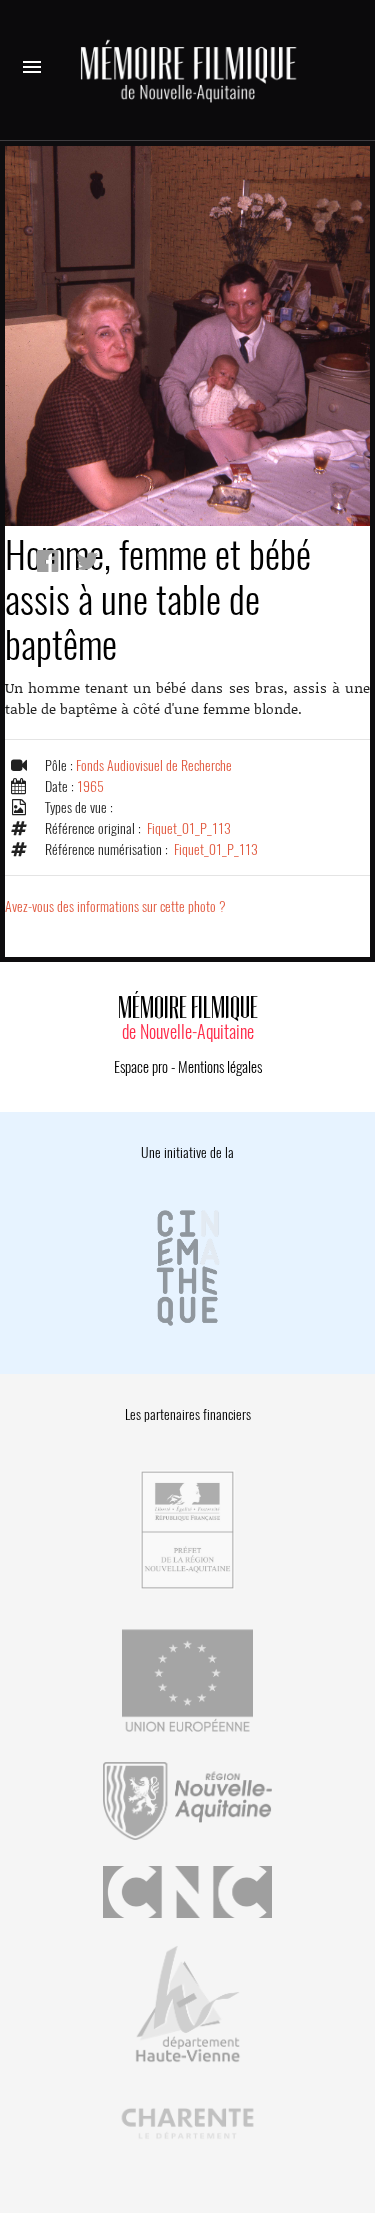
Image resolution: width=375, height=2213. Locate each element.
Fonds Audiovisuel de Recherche (154, 765)
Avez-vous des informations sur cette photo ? (115, 906)
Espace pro (141, 1067)
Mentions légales (220, 1067)
